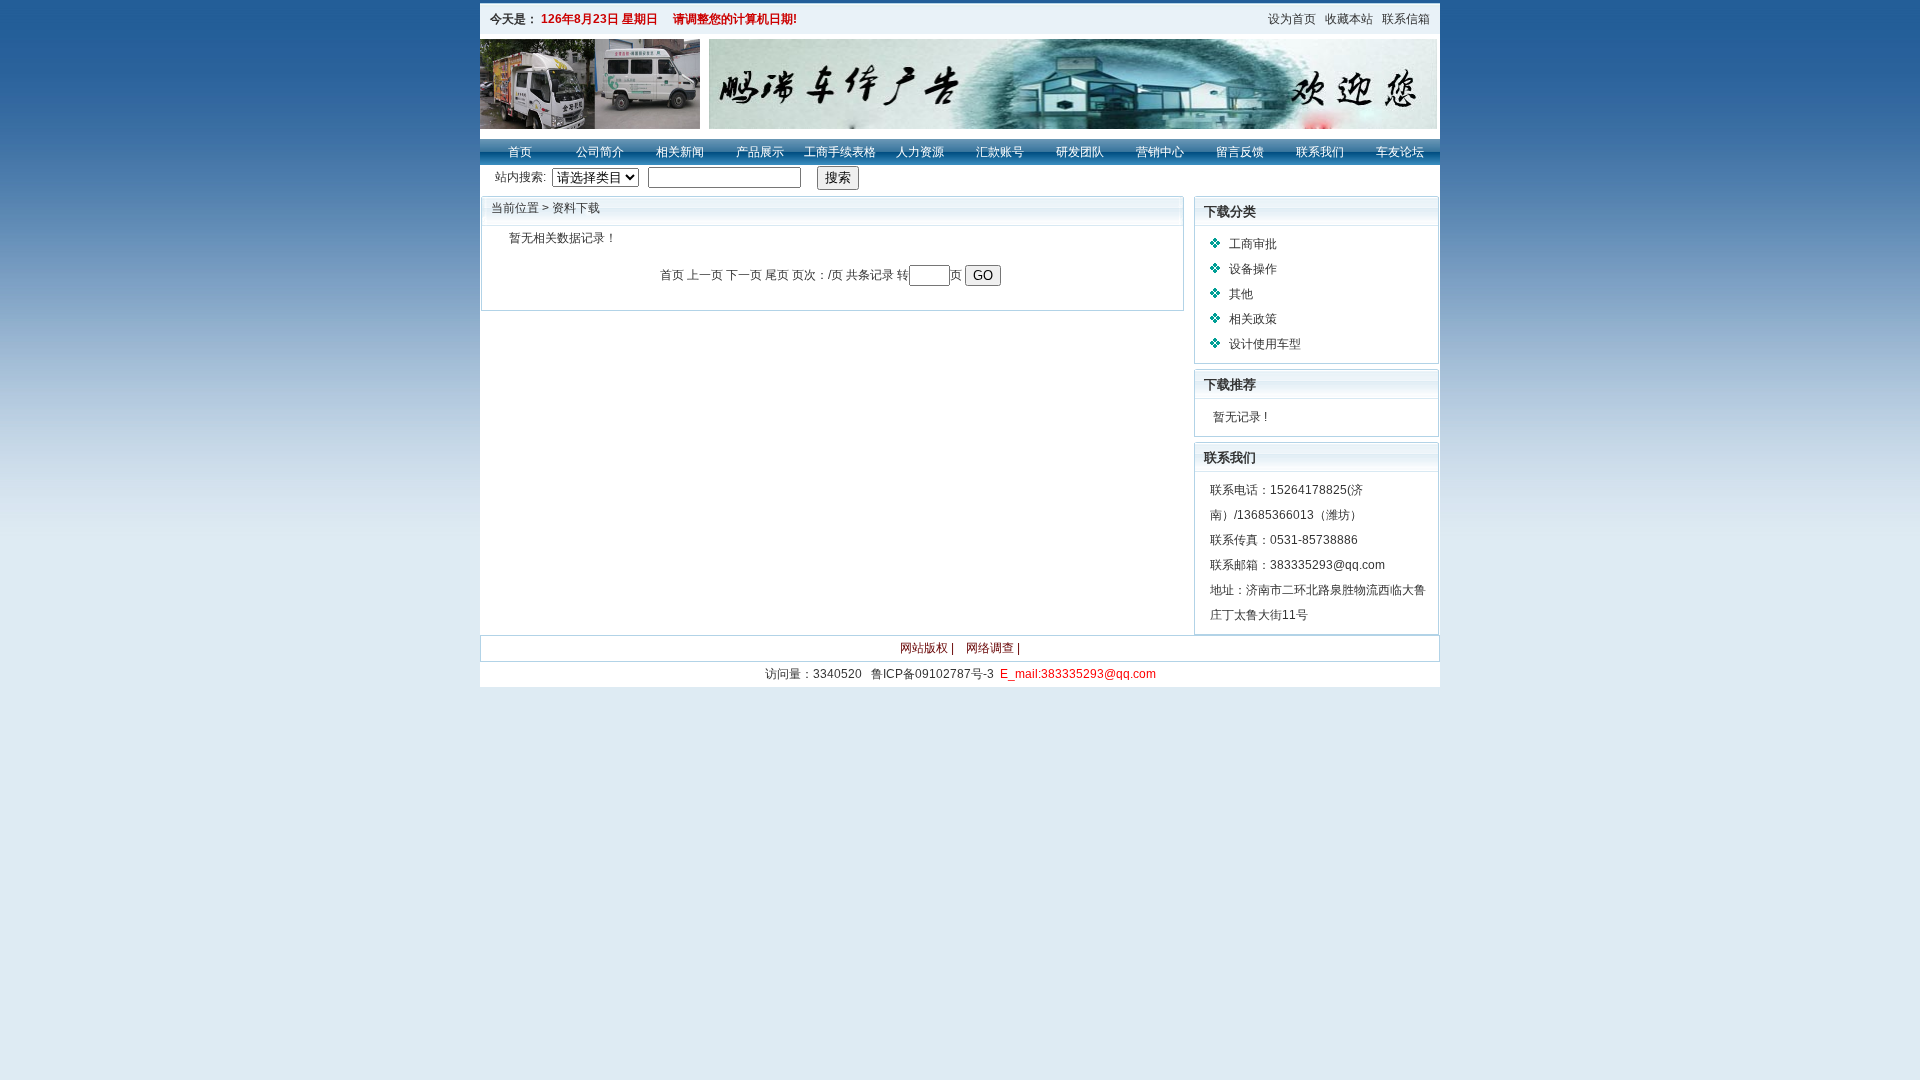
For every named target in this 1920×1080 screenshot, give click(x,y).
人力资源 (920, 152)
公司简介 (600, 152)
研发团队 (1080, 152)
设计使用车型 (1265, 344)
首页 (520, 152)
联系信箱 (1406, 19)
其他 (1241, 294)
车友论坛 (1400, 152)
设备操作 (1253, 269)
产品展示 (760, 152)
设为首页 (1292, 19)
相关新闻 (680, 152)
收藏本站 (1349, 19)
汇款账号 (1000, 152)
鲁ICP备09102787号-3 (932, 674)
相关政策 (1253, 319)
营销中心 (1160, 152)
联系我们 (1320, 152)
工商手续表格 (840, 152)
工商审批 (1253, 244)
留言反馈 (1240, 152)
